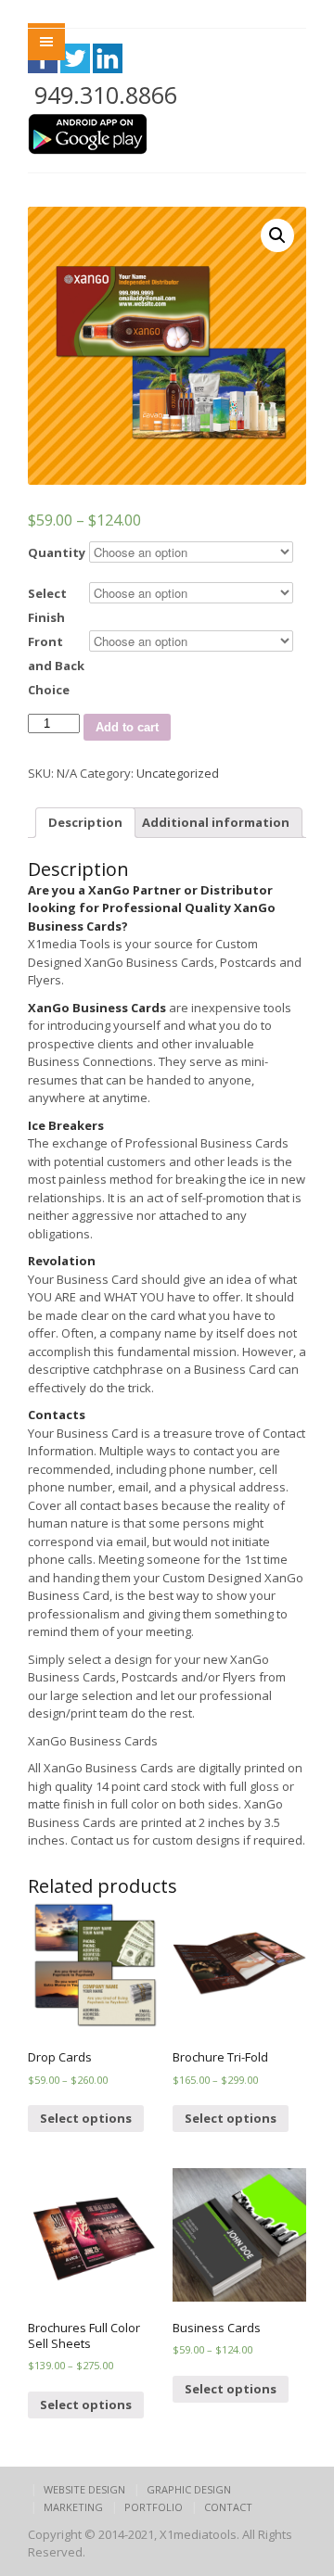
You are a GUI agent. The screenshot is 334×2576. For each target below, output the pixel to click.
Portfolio (154, 2507)
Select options (86, 2118)
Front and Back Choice (56, 666)
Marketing (73, 2507)
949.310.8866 (106, 95)
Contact (228, 2507)
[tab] (85, 823)
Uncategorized (178, 773)
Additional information (216, 822)
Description (85, 822)
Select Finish (47, 605)
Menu (46, 42)
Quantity (57, 552)
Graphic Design (189, 2489)
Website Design (84, 2489)
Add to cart (127, 727)
